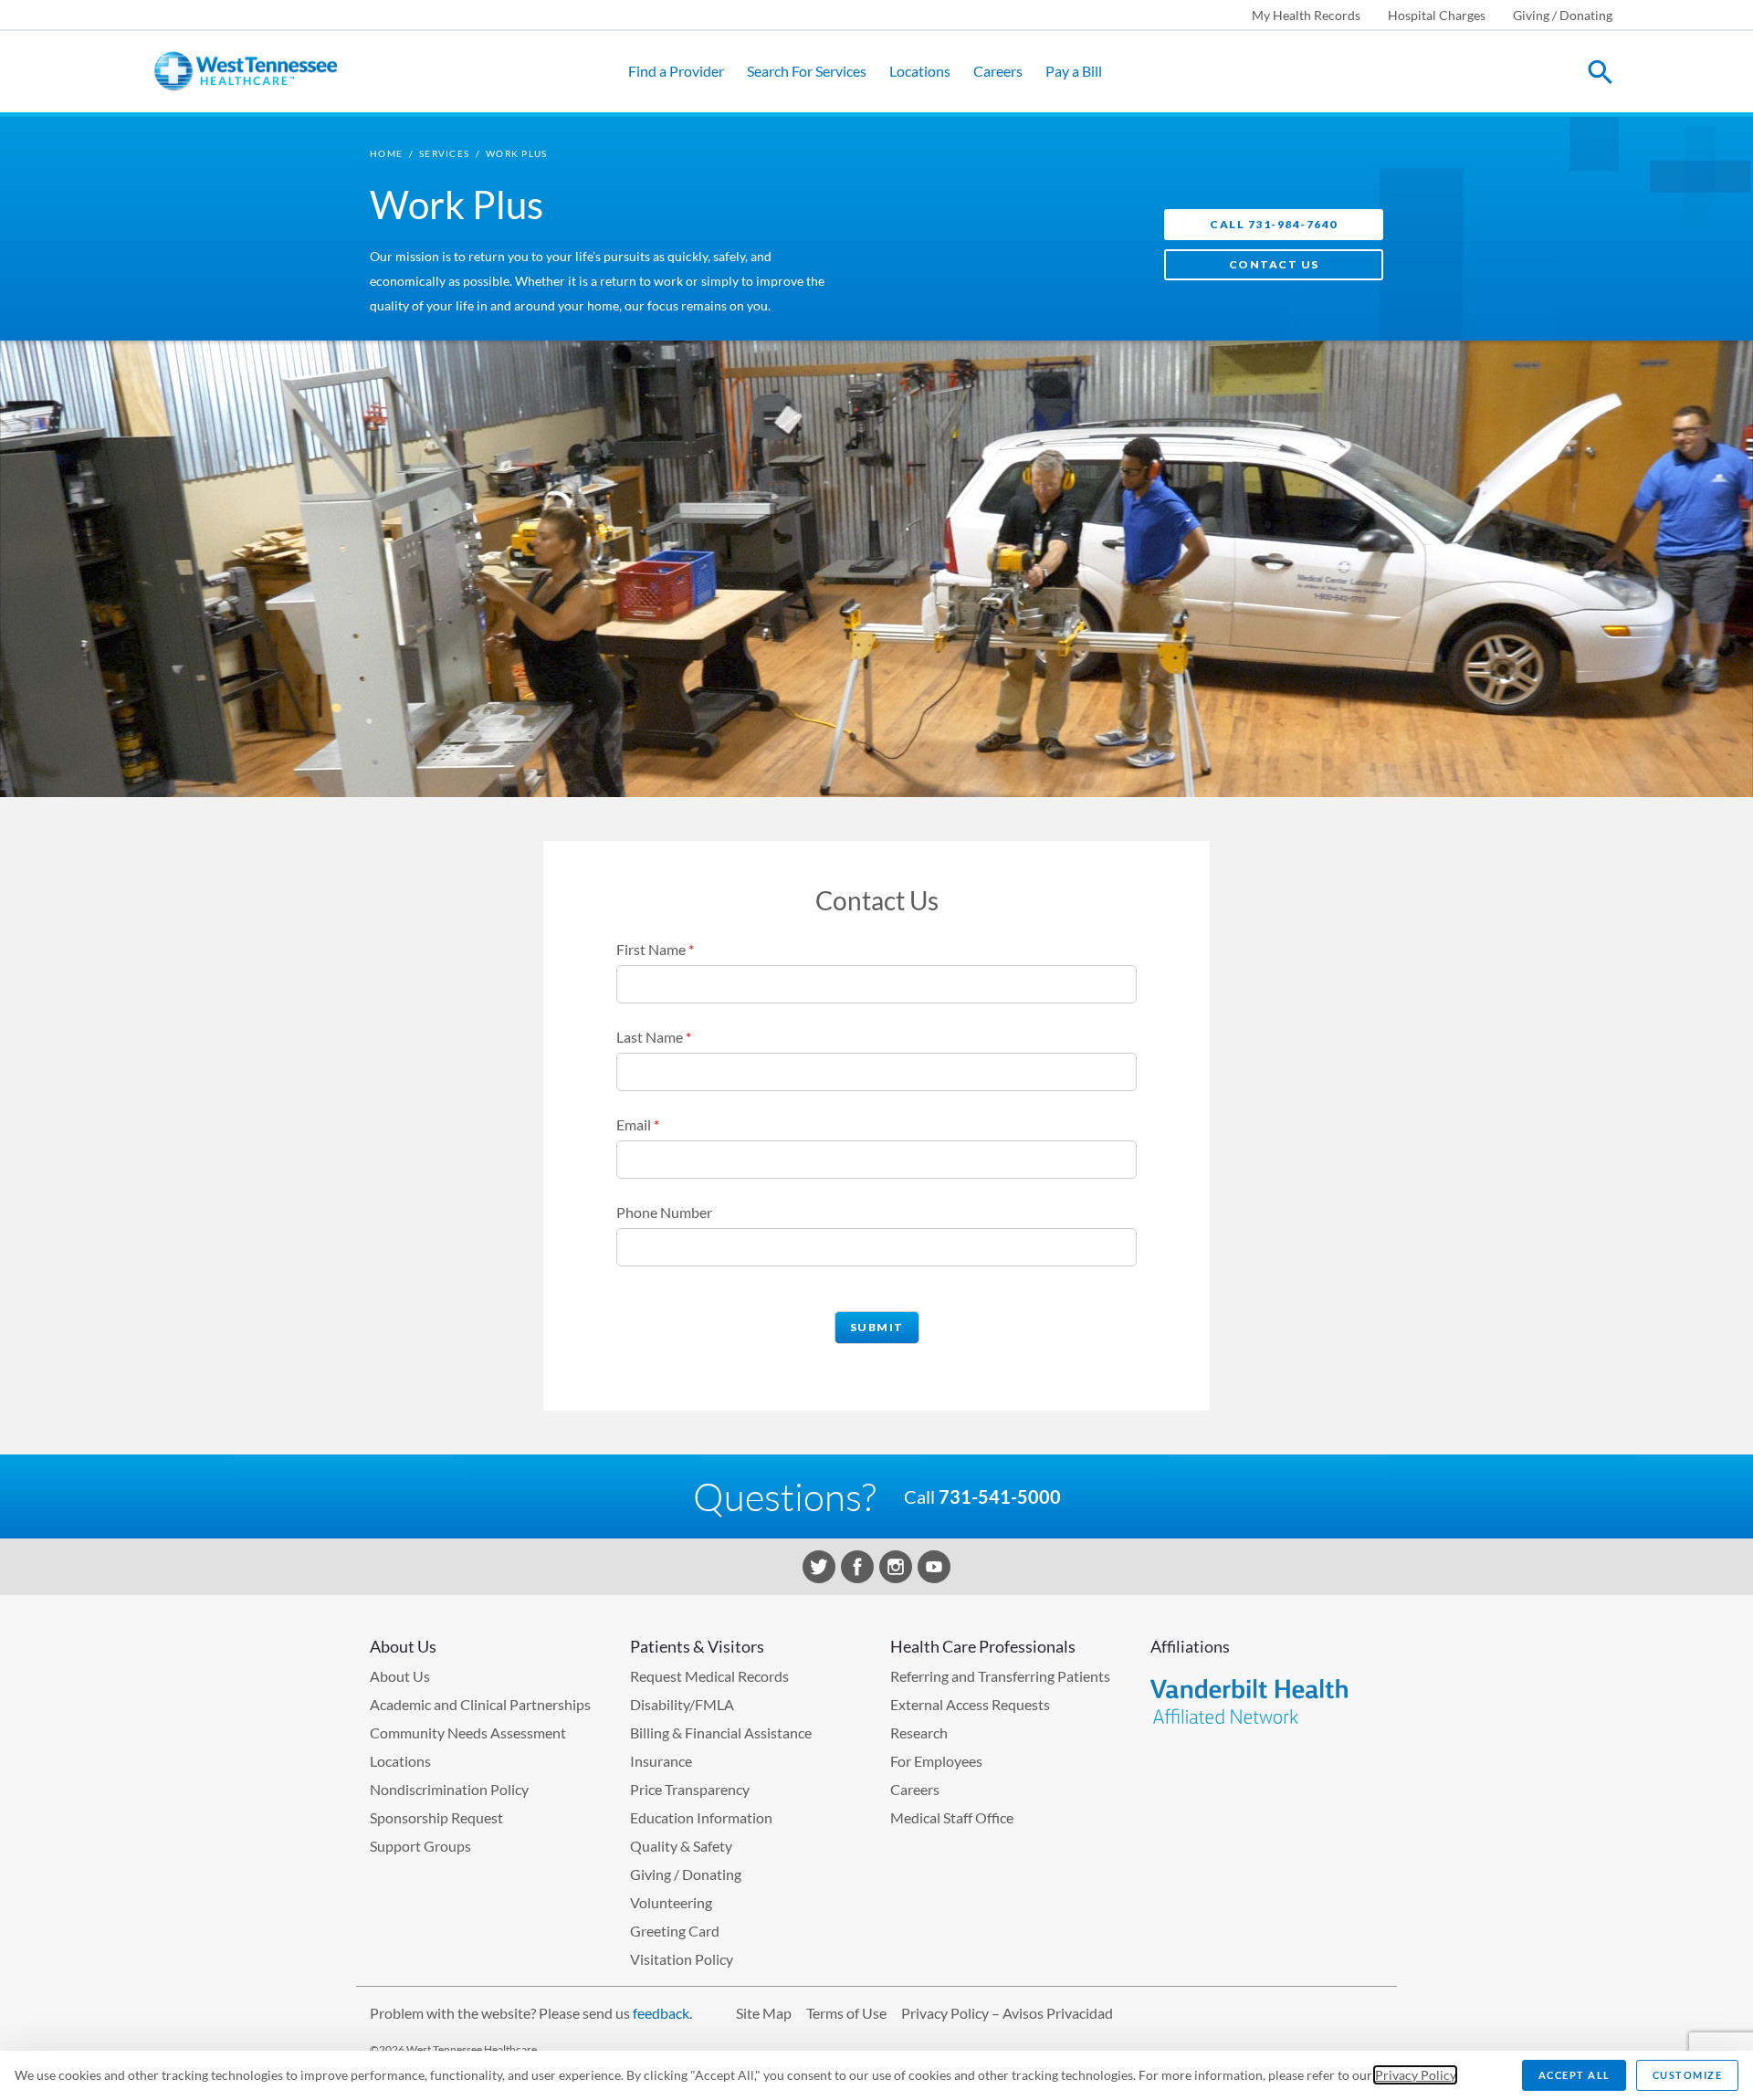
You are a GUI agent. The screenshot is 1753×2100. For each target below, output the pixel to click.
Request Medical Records (709, 1676)
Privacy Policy (1415, 2075)
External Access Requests (970, 1704)
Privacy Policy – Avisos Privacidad (1007, 2013)
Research (919, 1732)
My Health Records (1306, 15)
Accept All (1575, 2075)
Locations (920, 71)
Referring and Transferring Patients (1000, 1676)
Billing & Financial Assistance (721, 1732)
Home (386, 153)
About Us (400, 1676)
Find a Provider (676, 71)
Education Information (701, 1817)
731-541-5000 (1000, 1496)
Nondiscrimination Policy (449, 1789)
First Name (655, 949)
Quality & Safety (681, 1846)
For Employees (936, 1761)
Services (444, 153)
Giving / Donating (1563, 15)
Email (638, 1124)
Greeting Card (675, 1931)
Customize (1688, 2075)
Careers (998, 71)
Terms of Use (846, 2013)
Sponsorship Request (436, 1817)
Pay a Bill (1074, 71)
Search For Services (807, 71)
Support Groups (420, 1846)
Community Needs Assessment (468, 1732)
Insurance (661, 1761)
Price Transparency (690, 1789)
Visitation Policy (682, 1959)
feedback (661, 2013)
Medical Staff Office (952, 1817)
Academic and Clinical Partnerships (480, 1704)
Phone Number (664, 1212)
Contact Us (1274, 264)
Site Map (764, 2013)
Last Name (654, 1037)
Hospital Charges (1437, 15)
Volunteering (671, 1902)
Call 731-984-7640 (1274, 224)
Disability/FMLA (682, 1704)
